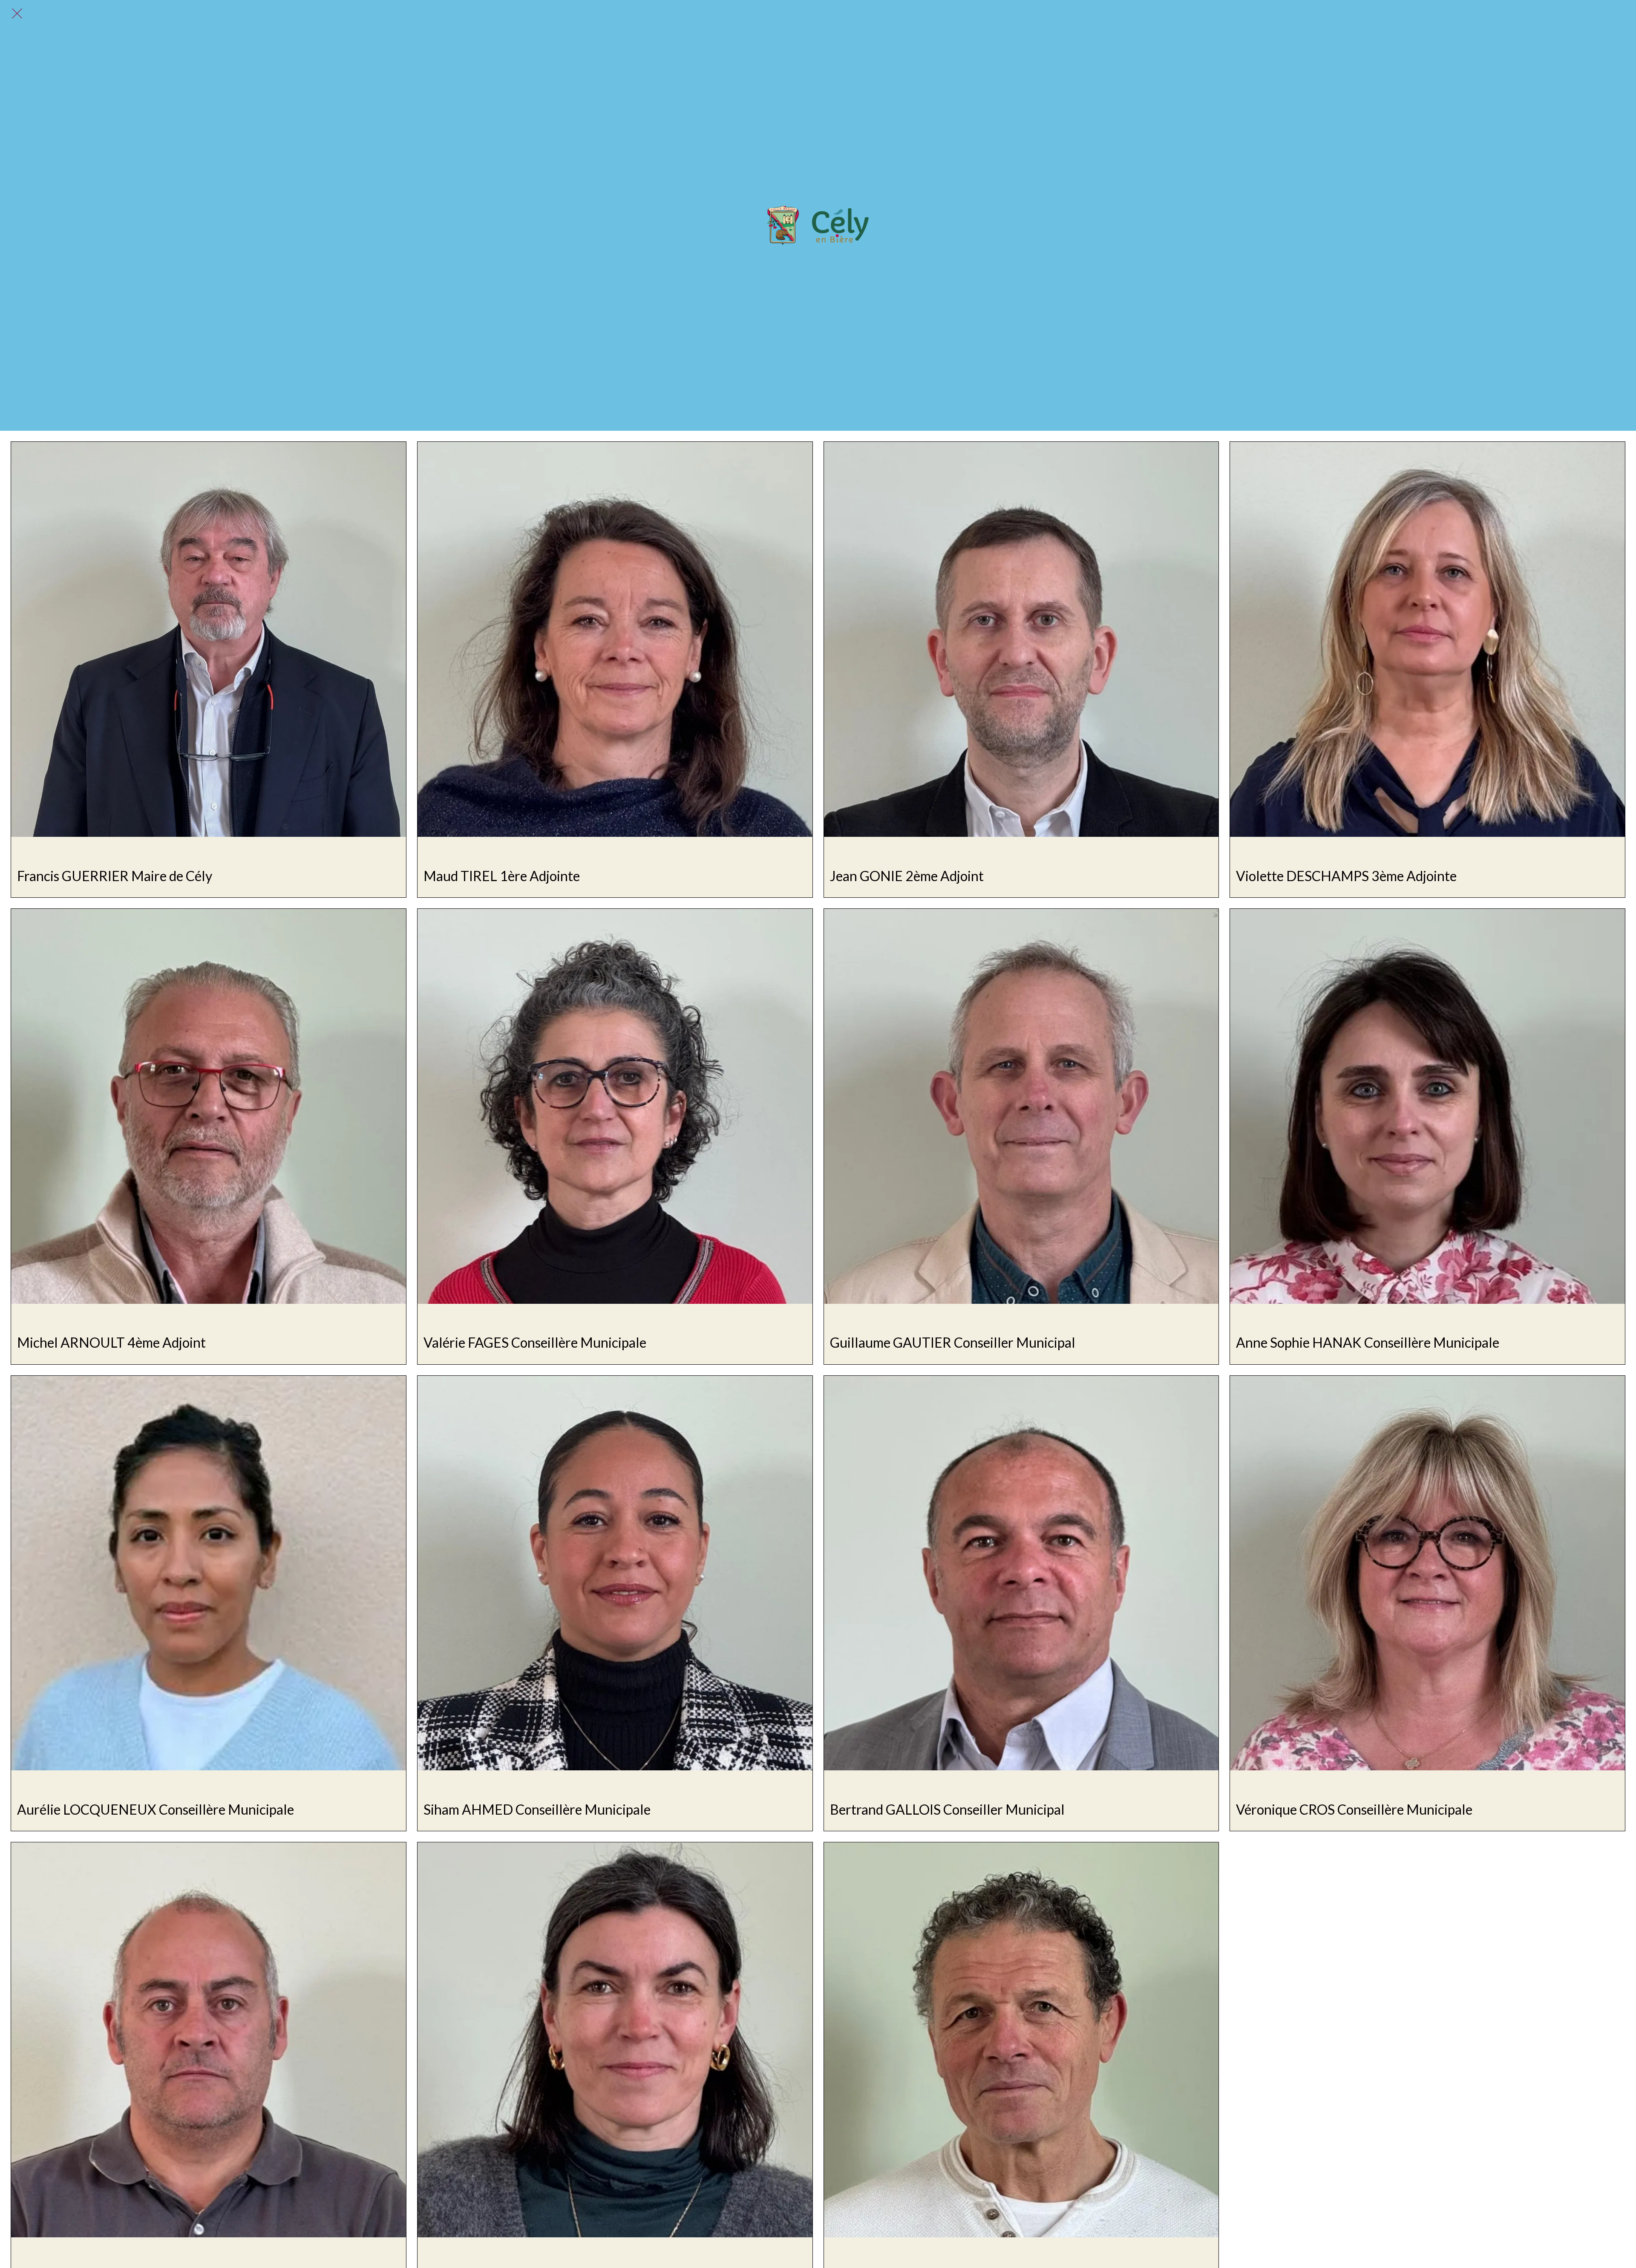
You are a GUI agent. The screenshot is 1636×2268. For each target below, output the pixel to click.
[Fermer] (17, 14)
